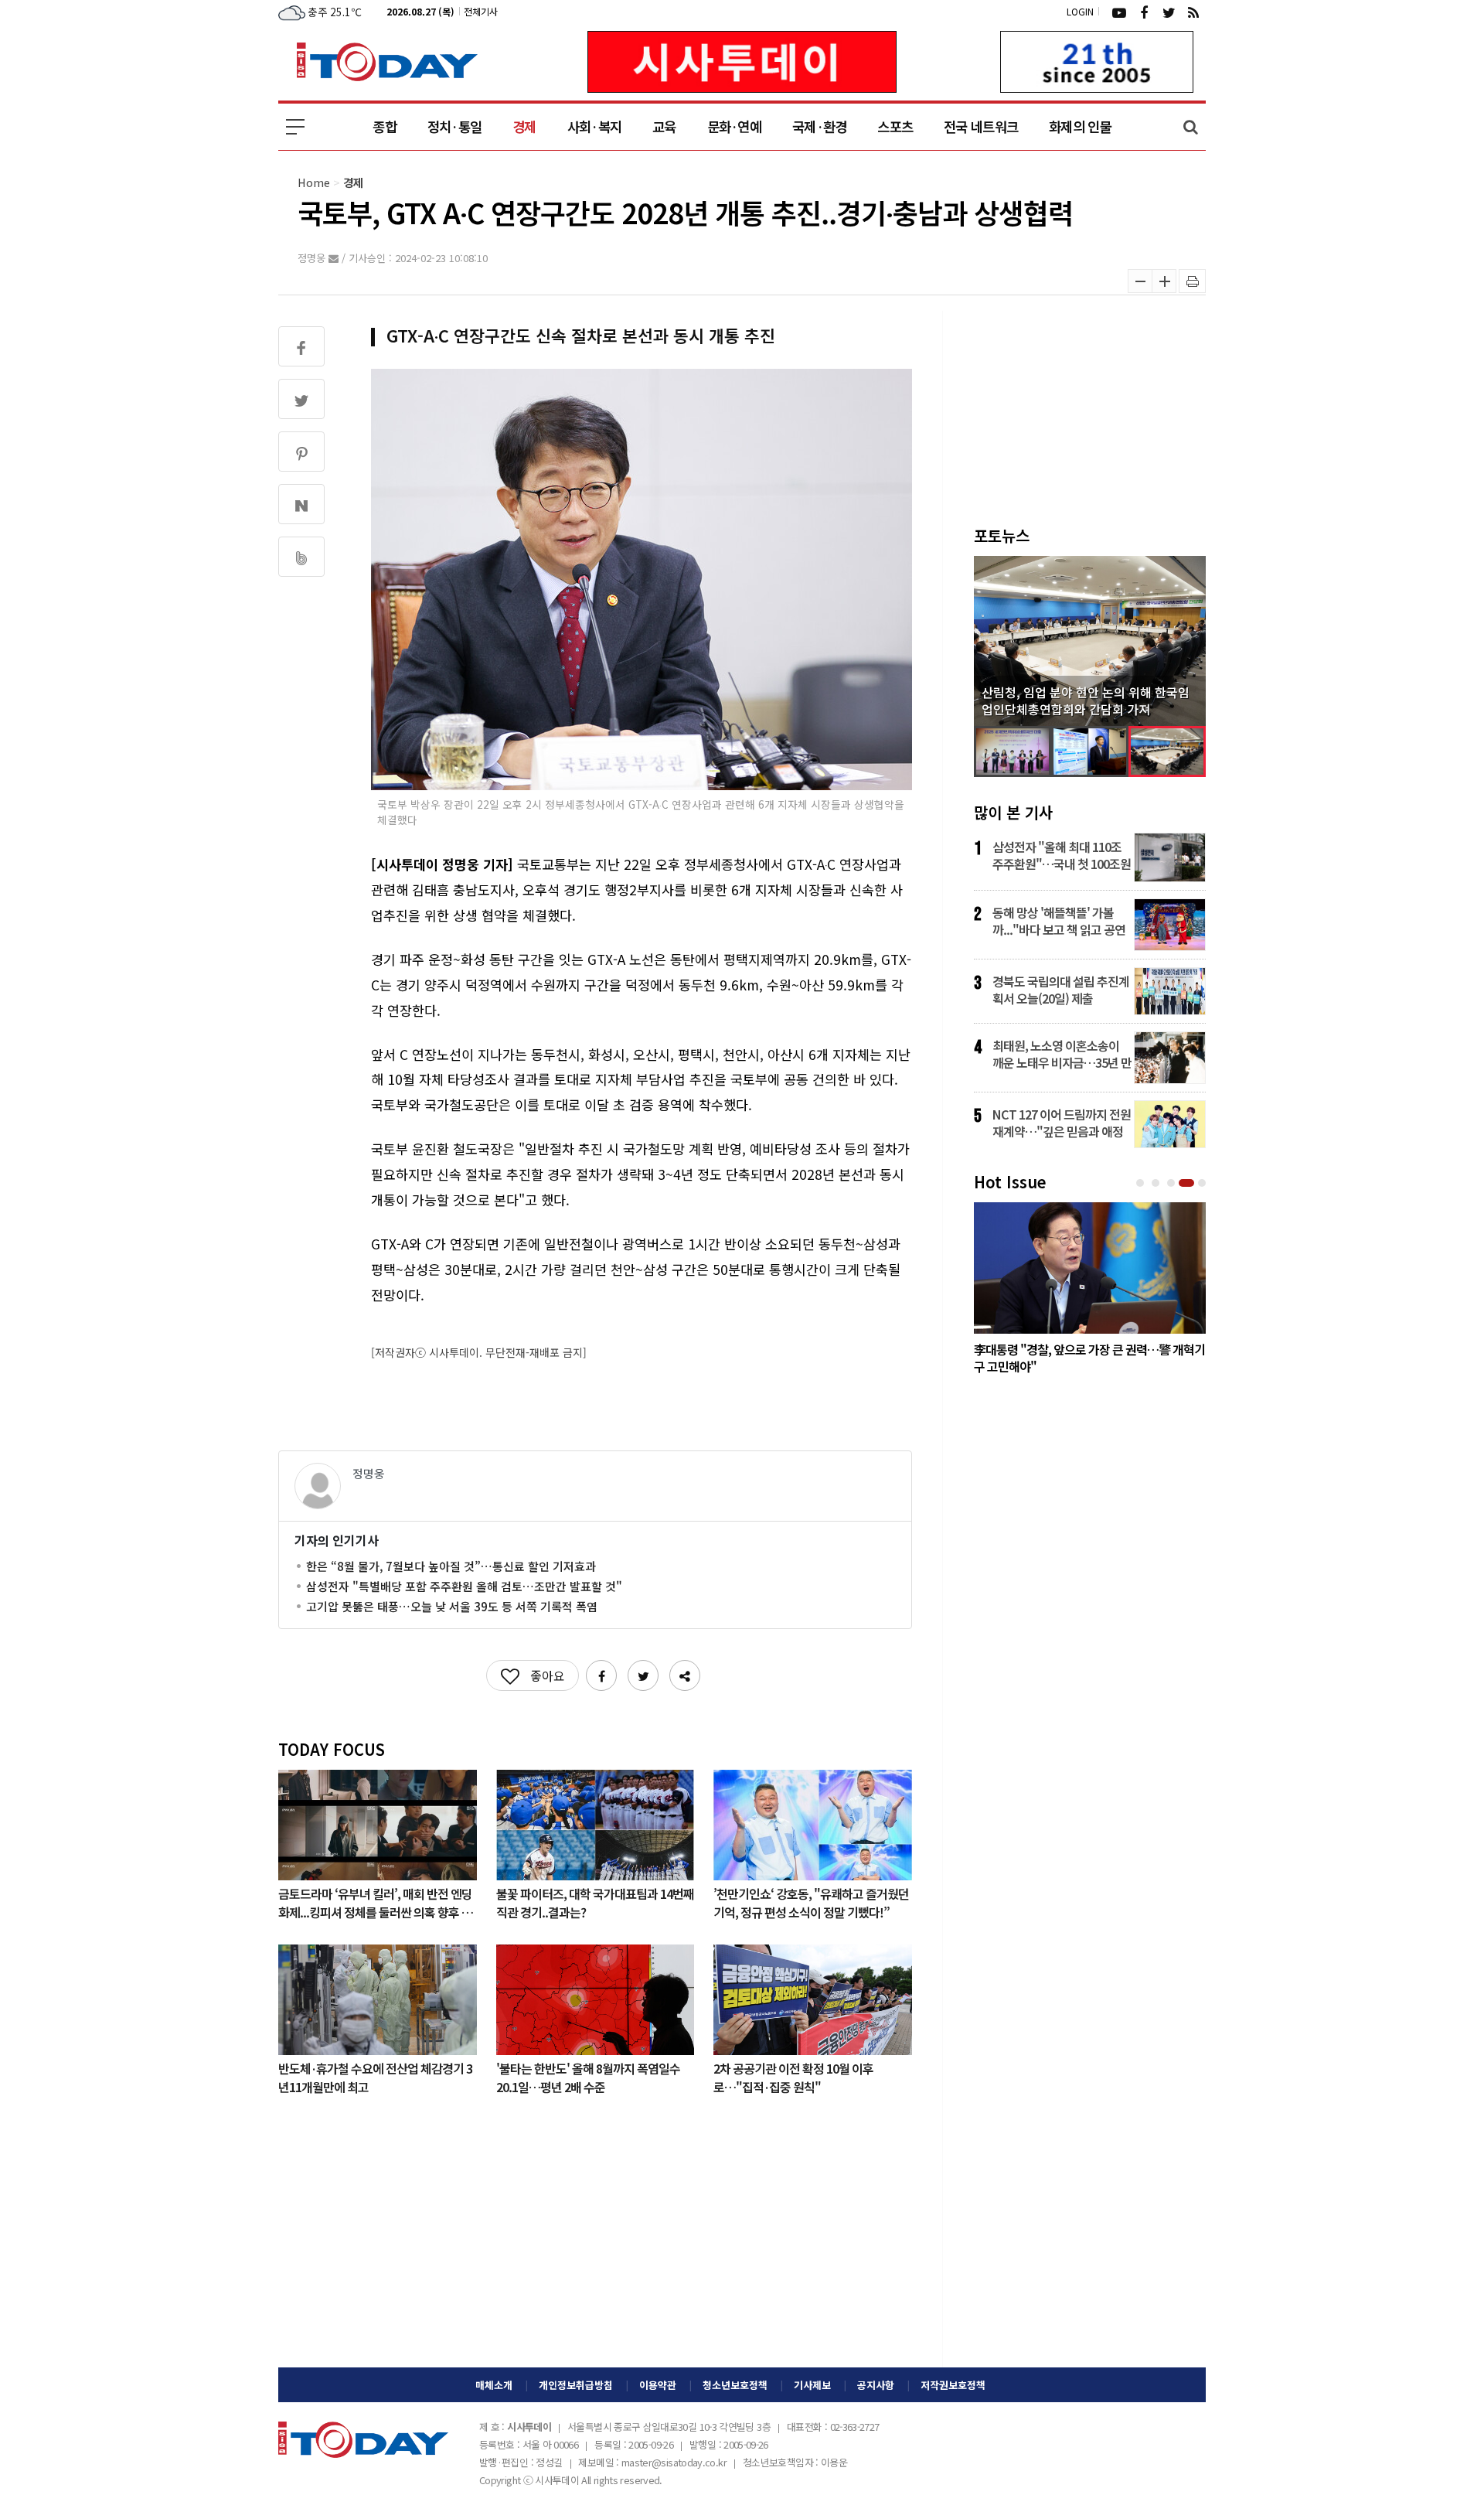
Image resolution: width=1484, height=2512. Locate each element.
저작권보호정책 (953, 2385)
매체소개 (494, 2385)
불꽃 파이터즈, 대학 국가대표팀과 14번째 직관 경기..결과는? (595, 1902)
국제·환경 (819, 126)
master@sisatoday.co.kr (674, 2462)
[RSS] (1193, 12)
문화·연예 (734, 126)
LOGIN (1080, 11)
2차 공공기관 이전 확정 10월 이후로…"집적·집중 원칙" (793, 2077)
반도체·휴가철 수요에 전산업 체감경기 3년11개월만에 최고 (375, 2077)
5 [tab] (1203, 1183)
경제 (524, 126)
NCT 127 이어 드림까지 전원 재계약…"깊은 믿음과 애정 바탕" (1062, 1123)
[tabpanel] (1090, 1292)
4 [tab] (1188, 1183)
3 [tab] (1173, 1183)
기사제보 (812, 2385)
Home (314, 182)
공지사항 (876, 2385)
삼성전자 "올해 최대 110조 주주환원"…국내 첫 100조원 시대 (1062, 855)
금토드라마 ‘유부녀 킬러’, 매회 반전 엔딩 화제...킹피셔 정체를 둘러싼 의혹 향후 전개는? (375, 1902)
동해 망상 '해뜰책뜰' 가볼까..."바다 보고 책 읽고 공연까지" (1059, 921)
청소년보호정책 (735, 2385)
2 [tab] (1157, 1183)
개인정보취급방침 (576, 2385)
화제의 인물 (1080, 126)
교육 (664, 126)
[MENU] (295, 127)
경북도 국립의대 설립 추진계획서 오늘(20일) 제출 (1061, 990)
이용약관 (658, 2385)
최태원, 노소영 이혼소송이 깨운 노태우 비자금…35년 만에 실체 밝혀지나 (1062, 1054)
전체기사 (481, 11)
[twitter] (1169, 12)
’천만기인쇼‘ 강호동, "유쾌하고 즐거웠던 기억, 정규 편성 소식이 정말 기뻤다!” (811, 1902)
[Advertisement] (595, 2244)
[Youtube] (1119, 12)
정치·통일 (454, 126)
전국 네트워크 (981, 126)
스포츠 (895, 126)
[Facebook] (1144, 12)
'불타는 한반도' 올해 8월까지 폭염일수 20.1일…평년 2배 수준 (588, 2077)
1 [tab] (1142, 1183)
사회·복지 (594, 126)
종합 (385, 126)
